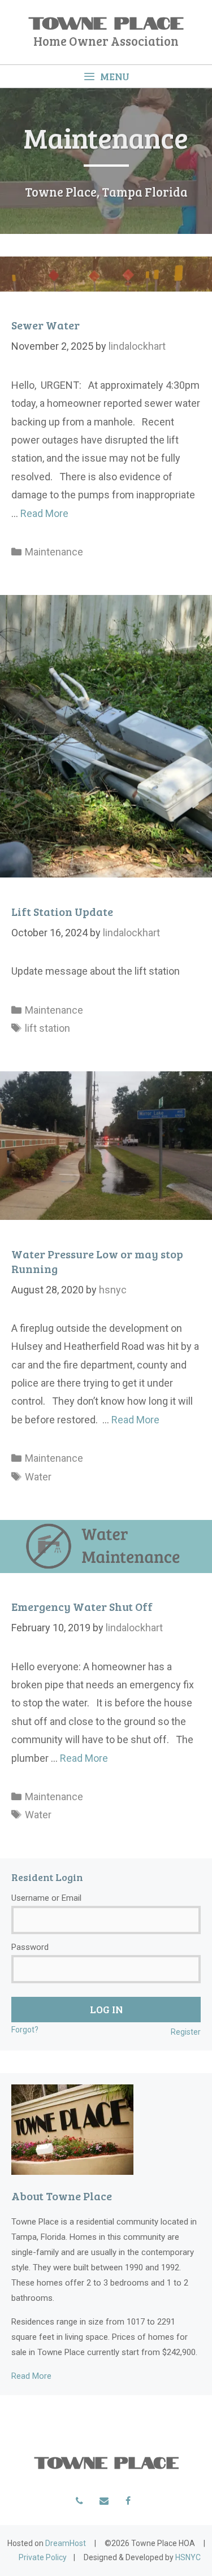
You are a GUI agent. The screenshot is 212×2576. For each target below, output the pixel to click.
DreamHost (66, 2543)
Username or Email (46, 1898)
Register (186, 2032)
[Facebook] (128, 2501)
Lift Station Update (62, 911)
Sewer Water (46, 325)
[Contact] (104, 2501)
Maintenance (54, 552)
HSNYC (188, 2557)
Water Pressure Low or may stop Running (97, 1261)
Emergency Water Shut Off (82, 1606)
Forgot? (25, 2030)
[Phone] (79, 2501)
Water (38, 1477)
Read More (44, 513)
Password (30, 1947)
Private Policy (43, 2557)
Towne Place (106, 21)
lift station (47, 1028)
